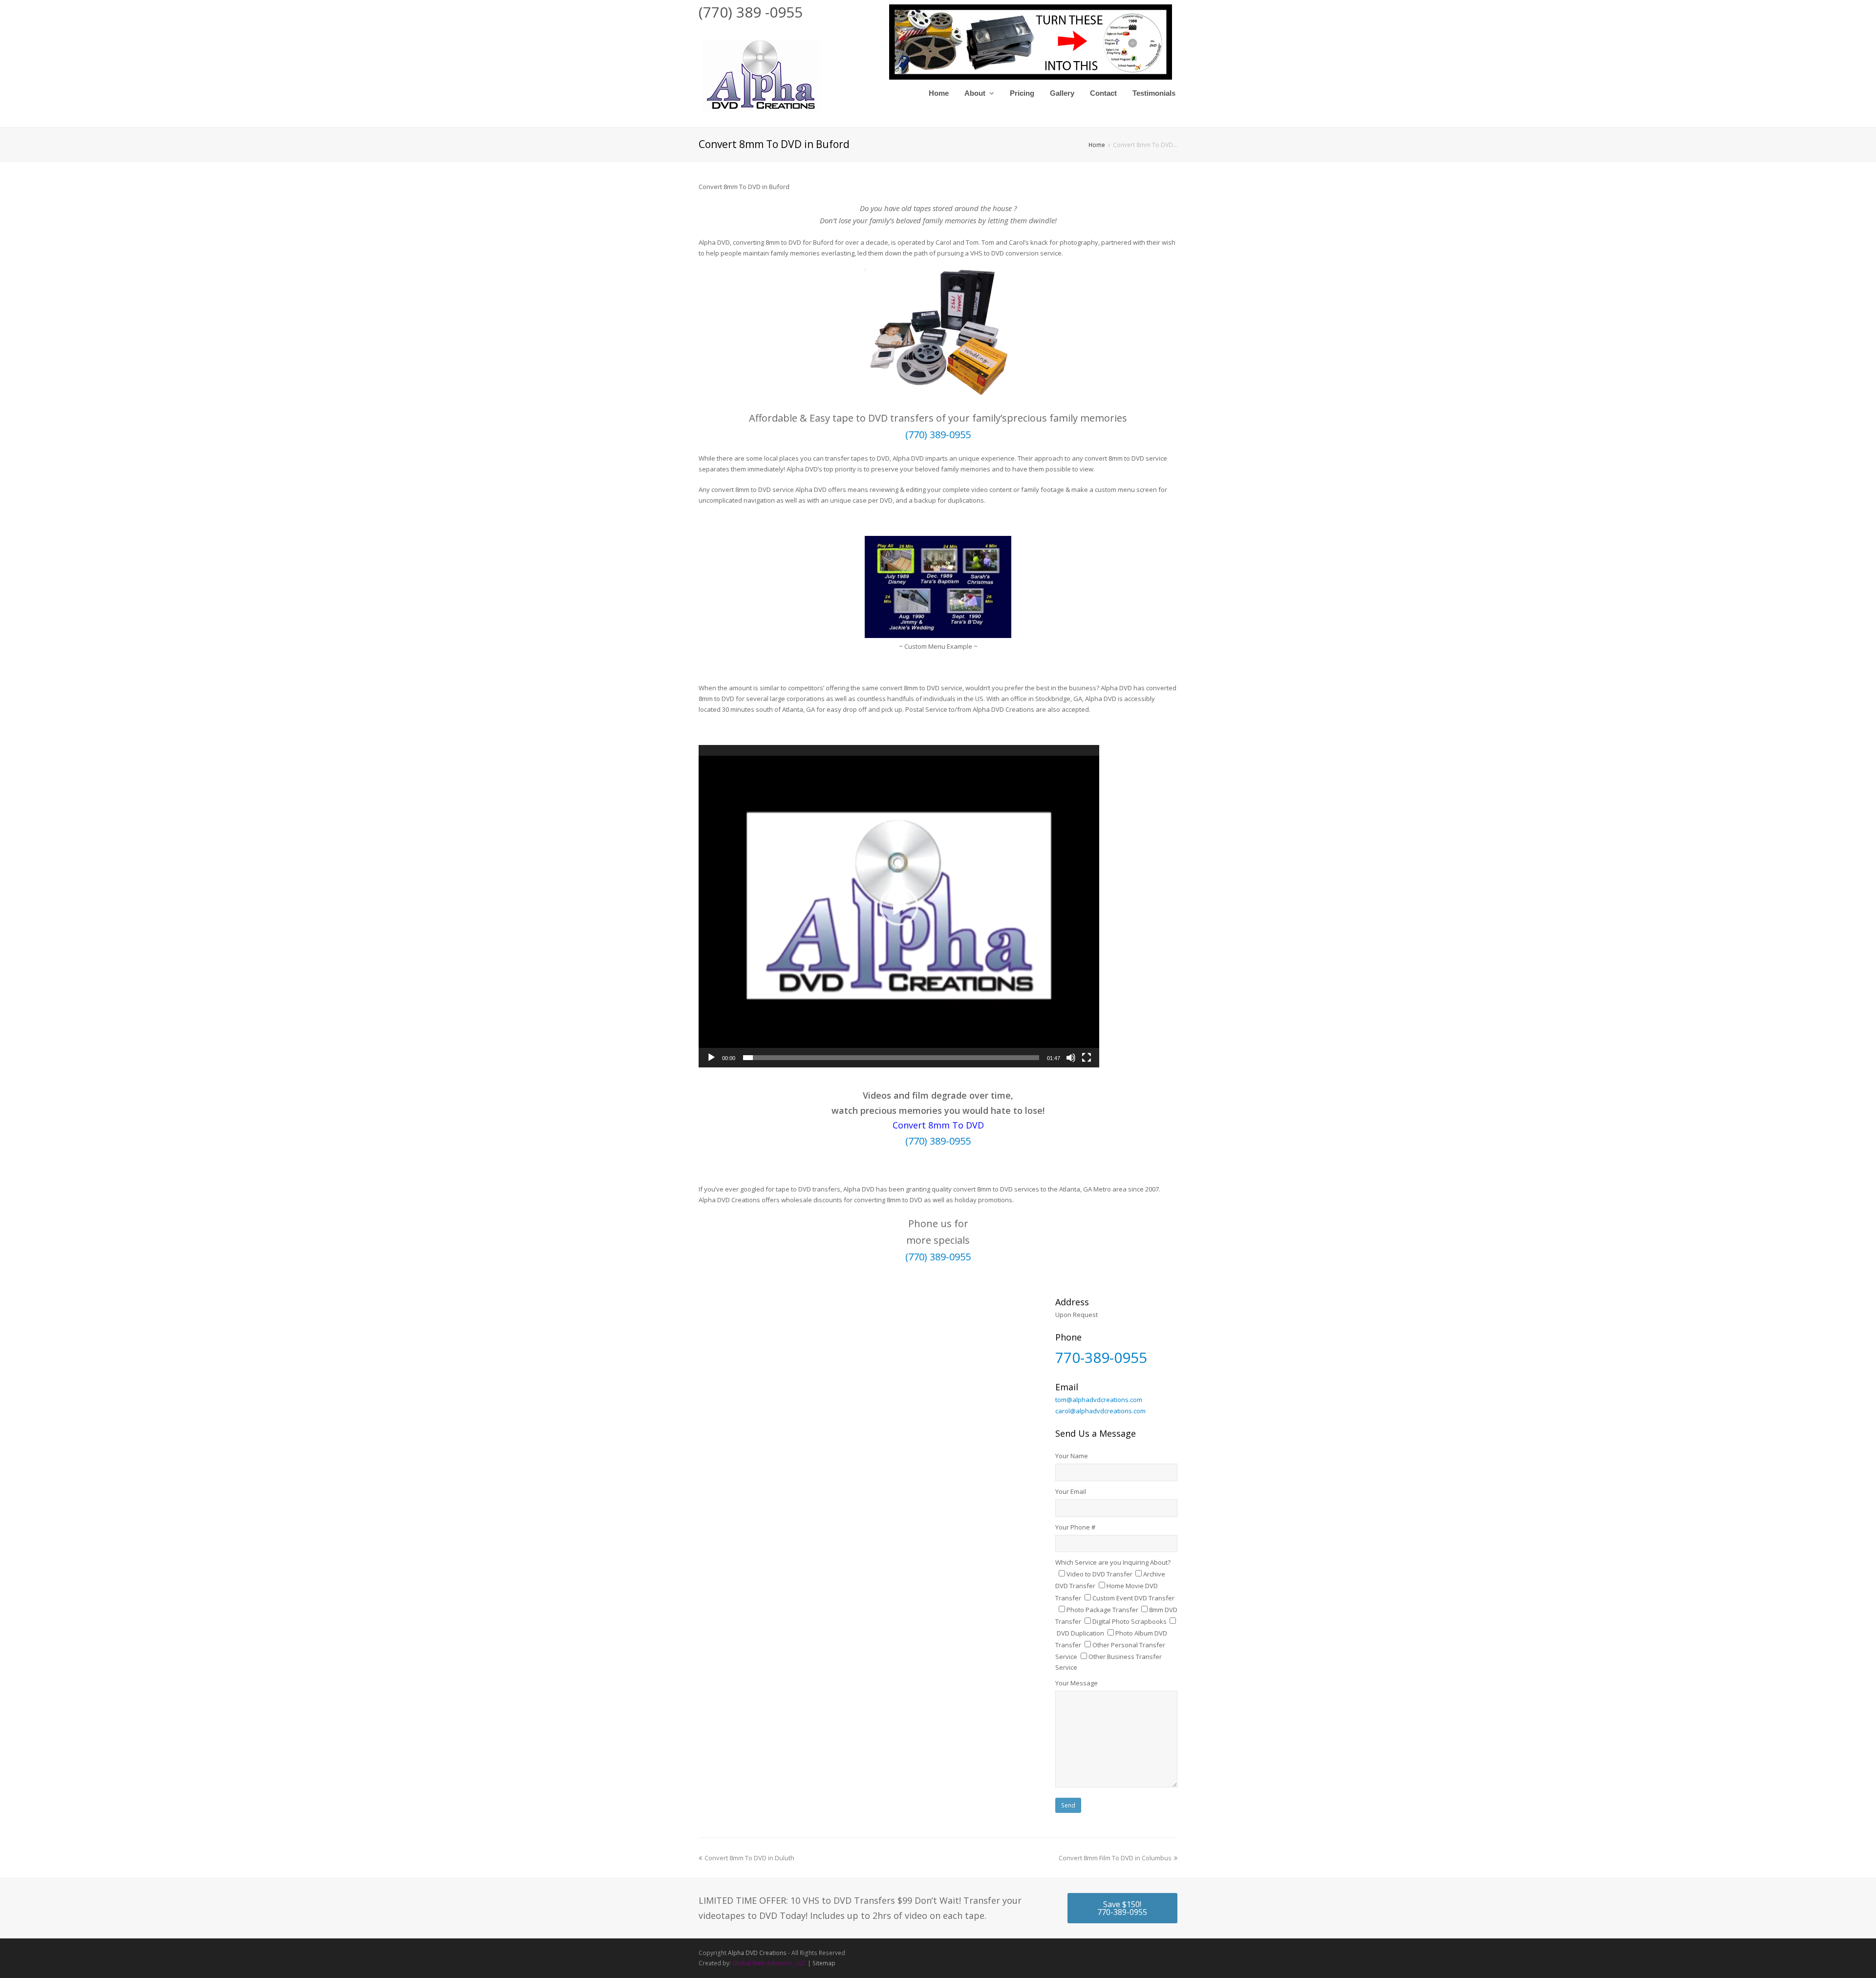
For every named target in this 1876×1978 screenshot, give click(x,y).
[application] (899, 906)
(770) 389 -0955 (751, 12)
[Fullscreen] (1087, 1058)
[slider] (891, 1058)
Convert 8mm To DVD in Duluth (749, 1858)
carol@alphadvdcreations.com (1100, 1411)
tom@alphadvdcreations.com (1099, 1400)
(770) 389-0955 (938, 435)
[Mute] (1071, 1058)
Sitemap (824, 1963)
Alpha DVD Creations (757, 1953)
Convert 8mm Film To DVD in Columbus (1115, 1858)
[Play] (711, 1058)
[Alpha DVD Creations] (760, 74)
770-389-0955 (1101, 1357)
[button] (899, 906)
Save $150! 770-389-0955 (1122, 1908)
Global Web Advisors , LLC (769, 1963)
